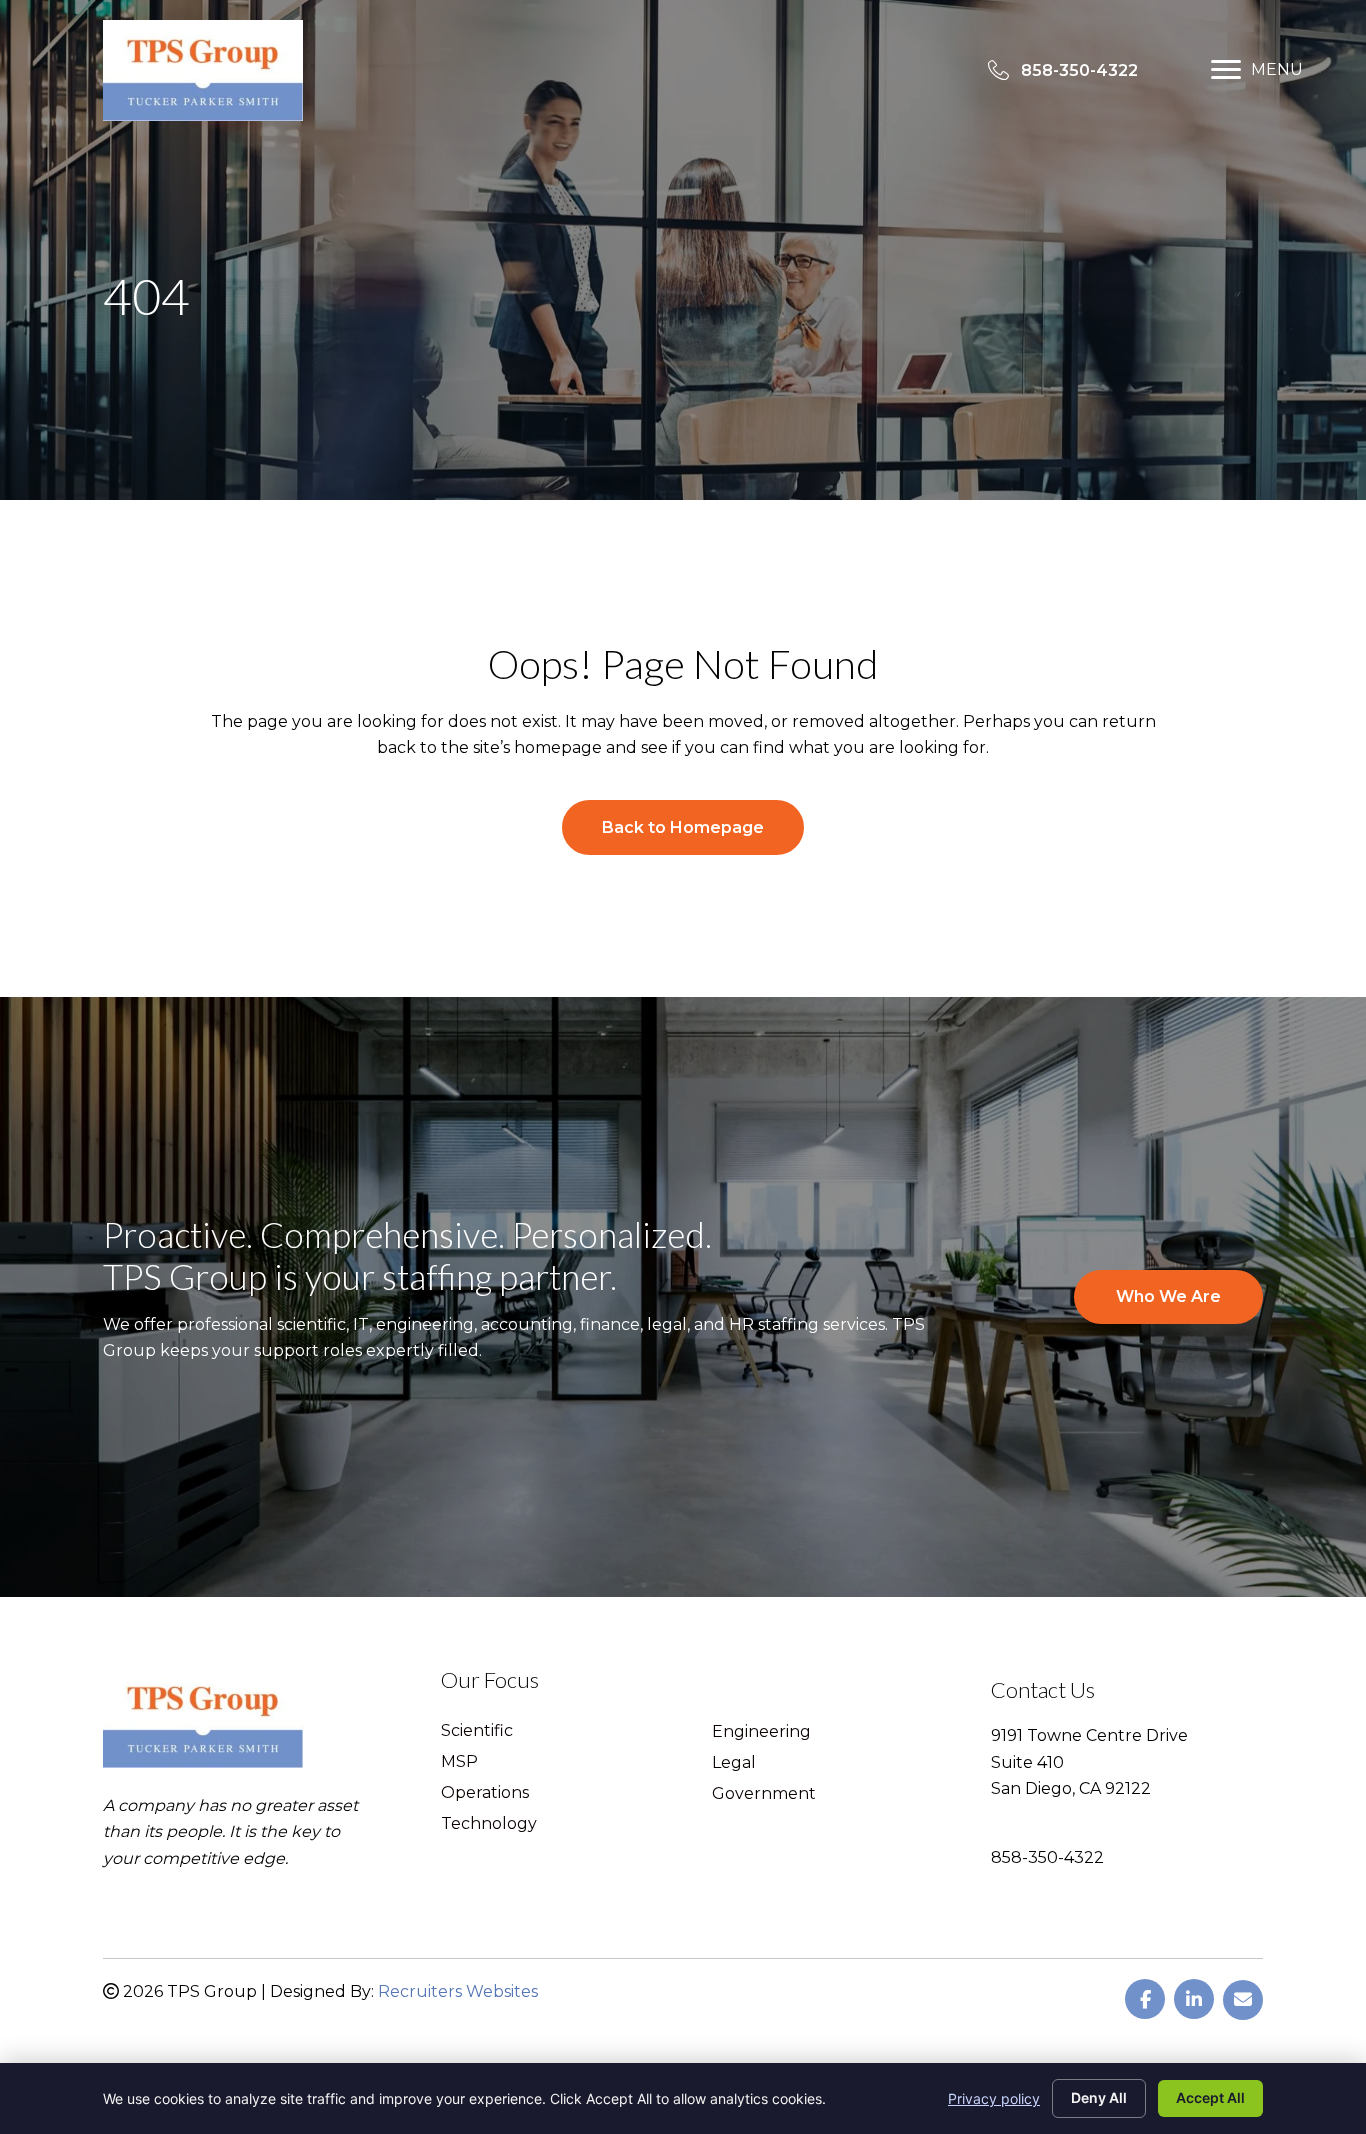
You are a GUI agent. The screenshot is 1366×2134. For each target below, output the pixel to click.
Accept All (1210, 2097)
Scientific (477, 1731)
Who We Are (1168, 1296)
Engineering (761, 1732)
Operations (485, 1793)
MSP (459, 1762)
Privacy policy (994, 2098)
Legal (734, 1763)
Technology (489, 1824)
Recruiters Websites (458, 1991)
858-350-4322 (1047, 1857)
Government (764, 1794)
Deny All (1099, 2097)
